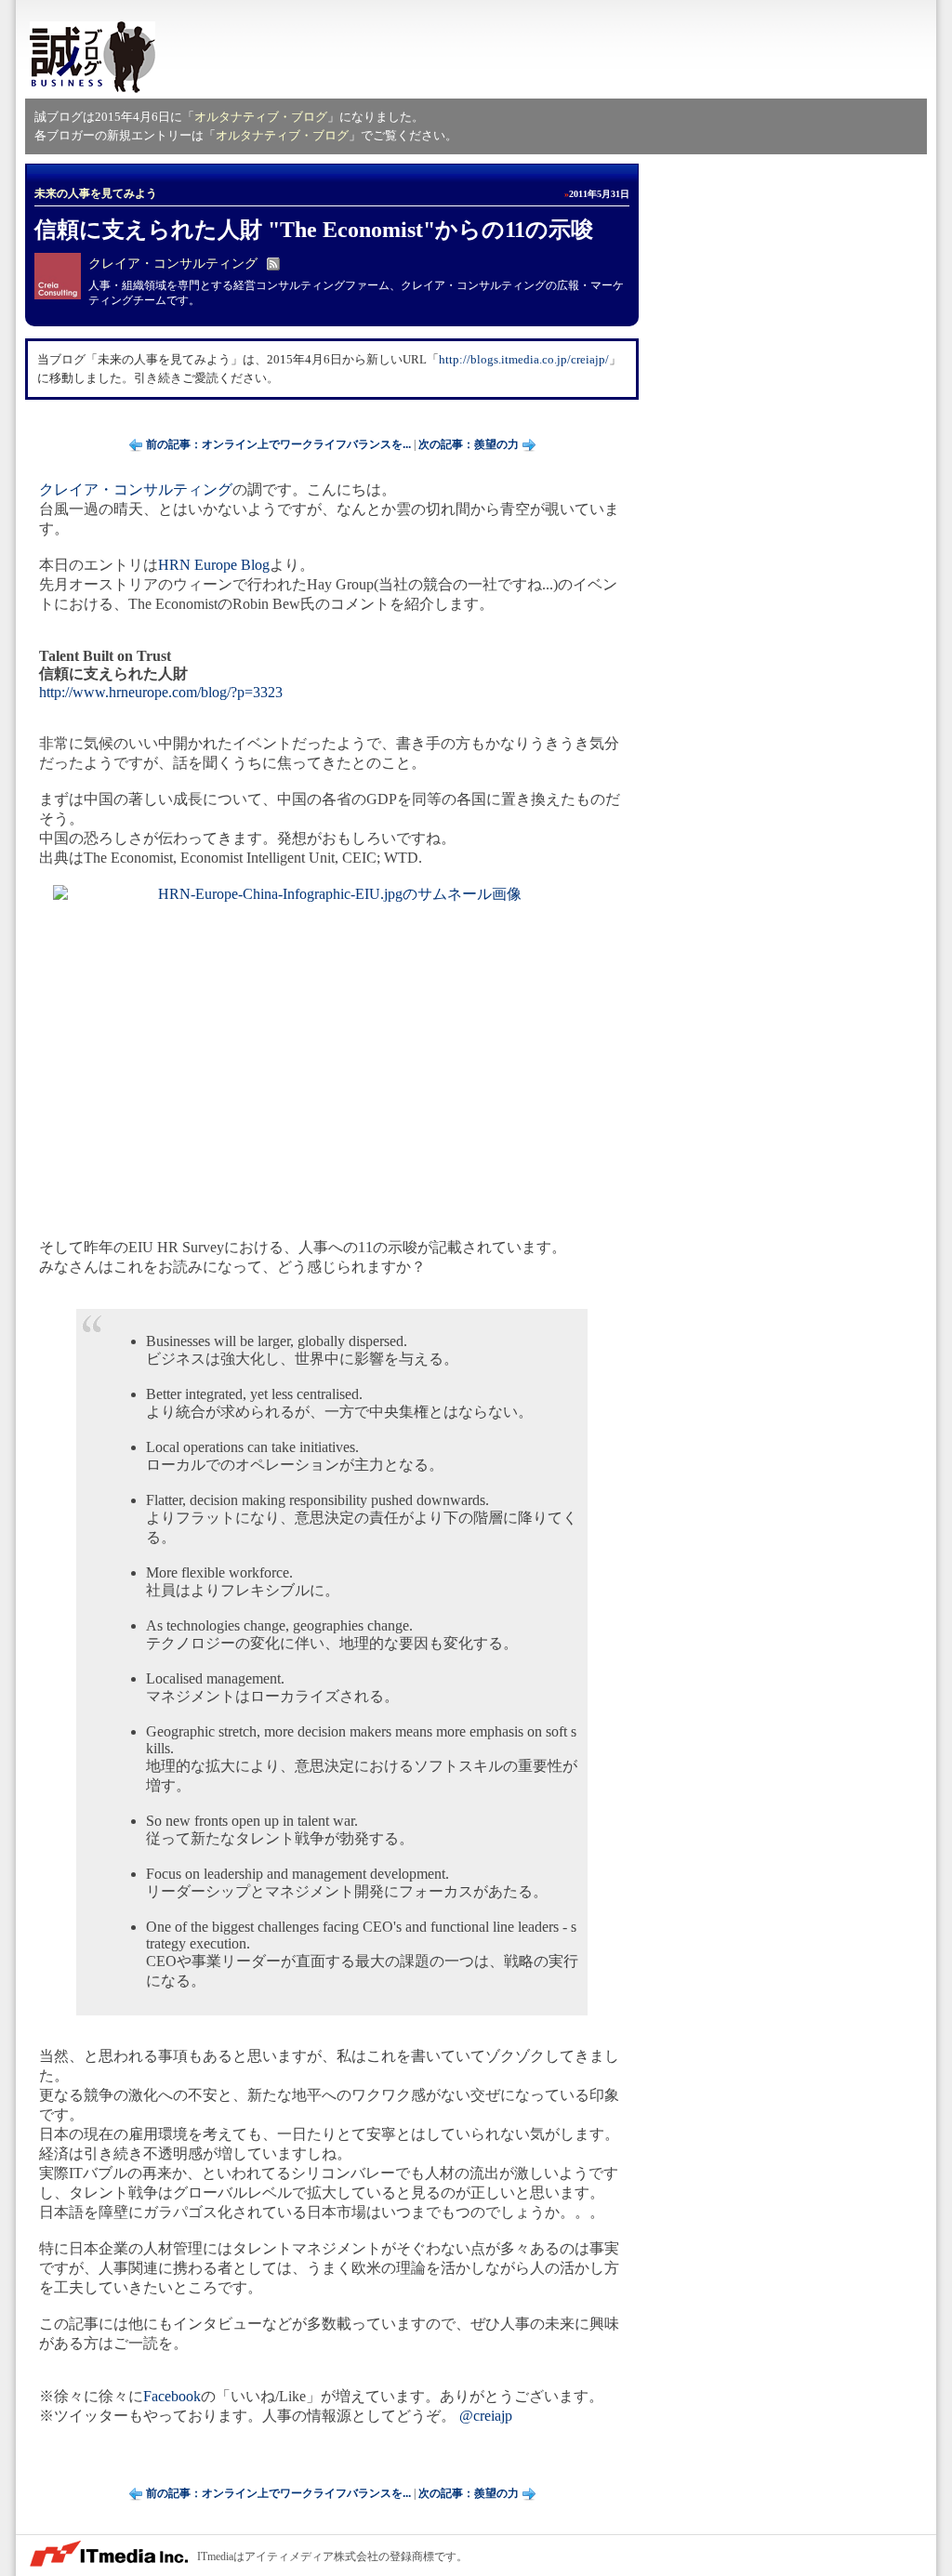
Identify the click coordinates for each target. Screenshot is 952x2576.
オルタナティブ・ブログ (261, 117)
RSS (273, 264)
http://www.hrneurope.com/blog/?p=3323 (161, 692)
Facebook (172, 2396)
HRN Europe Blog (214, 565)
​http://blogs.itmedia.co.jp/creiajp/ (524, 359)
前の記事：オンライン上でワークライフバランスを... (278, 444)
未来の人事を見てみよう (96, 194)
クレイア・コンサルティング (173, 264)
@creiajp (486, 2416)
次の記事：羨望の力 (469, 444)
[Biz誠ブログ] (93, 58)
